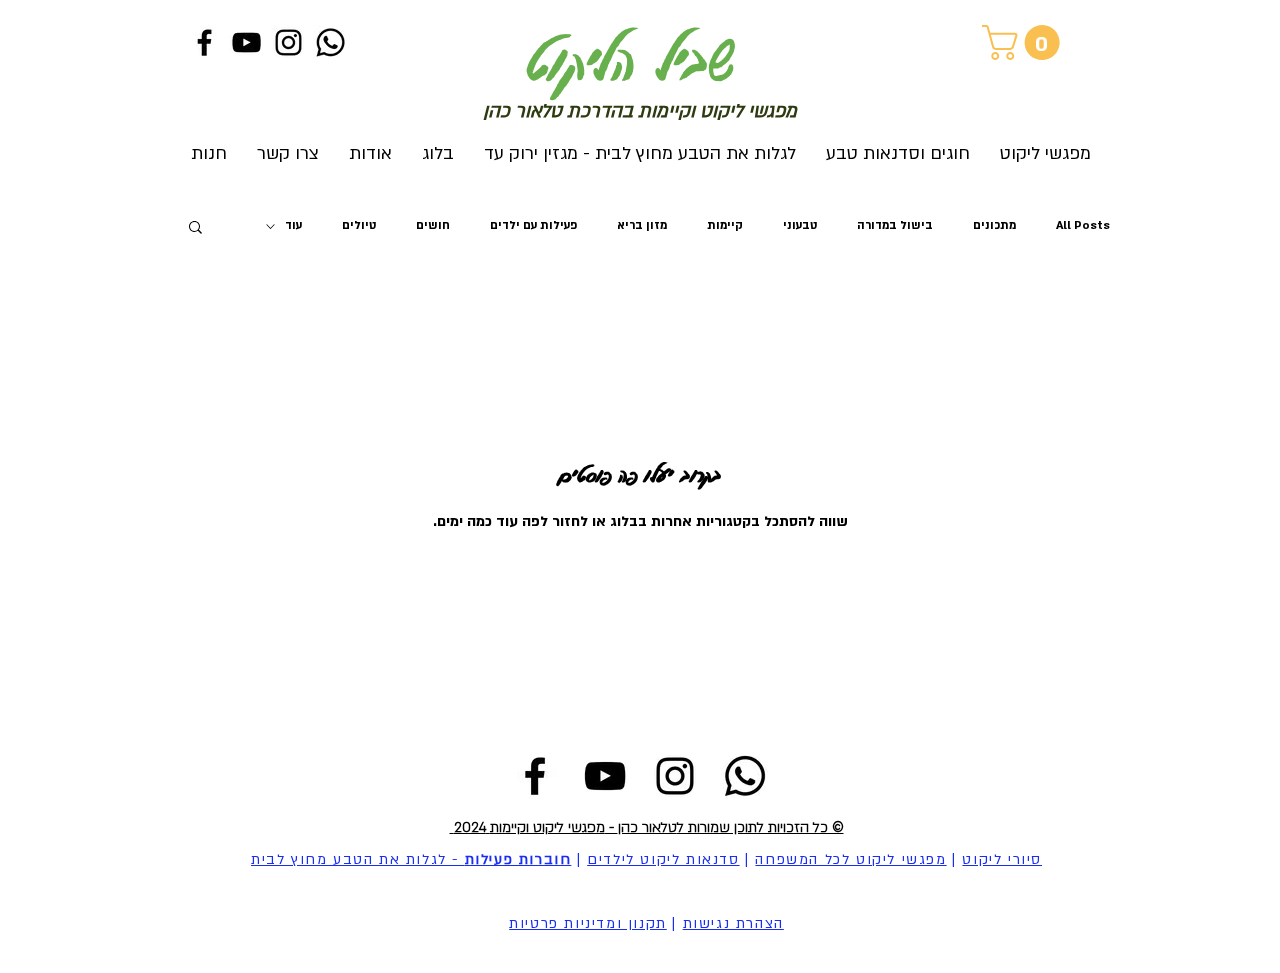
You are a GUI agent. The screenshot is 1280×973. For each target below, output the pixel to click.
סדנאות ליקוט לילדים (663, 859)
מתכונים (994, 225)
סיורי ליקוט (1002, 859)
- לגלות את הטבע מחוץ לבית (411, 859)
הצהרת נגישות (733, 923)
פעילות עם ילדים (533, 225)
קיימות (725, 225)
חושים (433, 225)
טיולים (359, 225)
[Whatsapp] (330, 42)
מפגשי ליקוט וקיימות (547, 827)
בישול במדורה (895, 225)
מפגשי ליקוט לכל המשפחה (850, 859)
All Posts (1083, 225)
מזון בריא (642, 225)
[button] (1025, 42)
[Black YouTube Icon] (246, 42)
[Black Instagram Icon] (288, 42)
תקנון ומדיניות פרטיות (588, 923)
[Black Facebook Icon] (204, 42)
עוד (293, 225)
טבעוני (800, 225)
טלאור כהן (647, 827)
